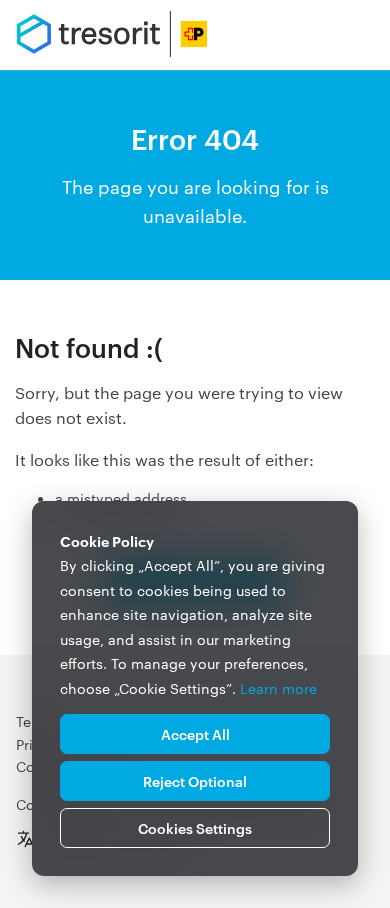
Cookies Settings (195, 827)
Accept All (195, 733)
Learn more (278, 688)
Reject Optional (195, 780)
